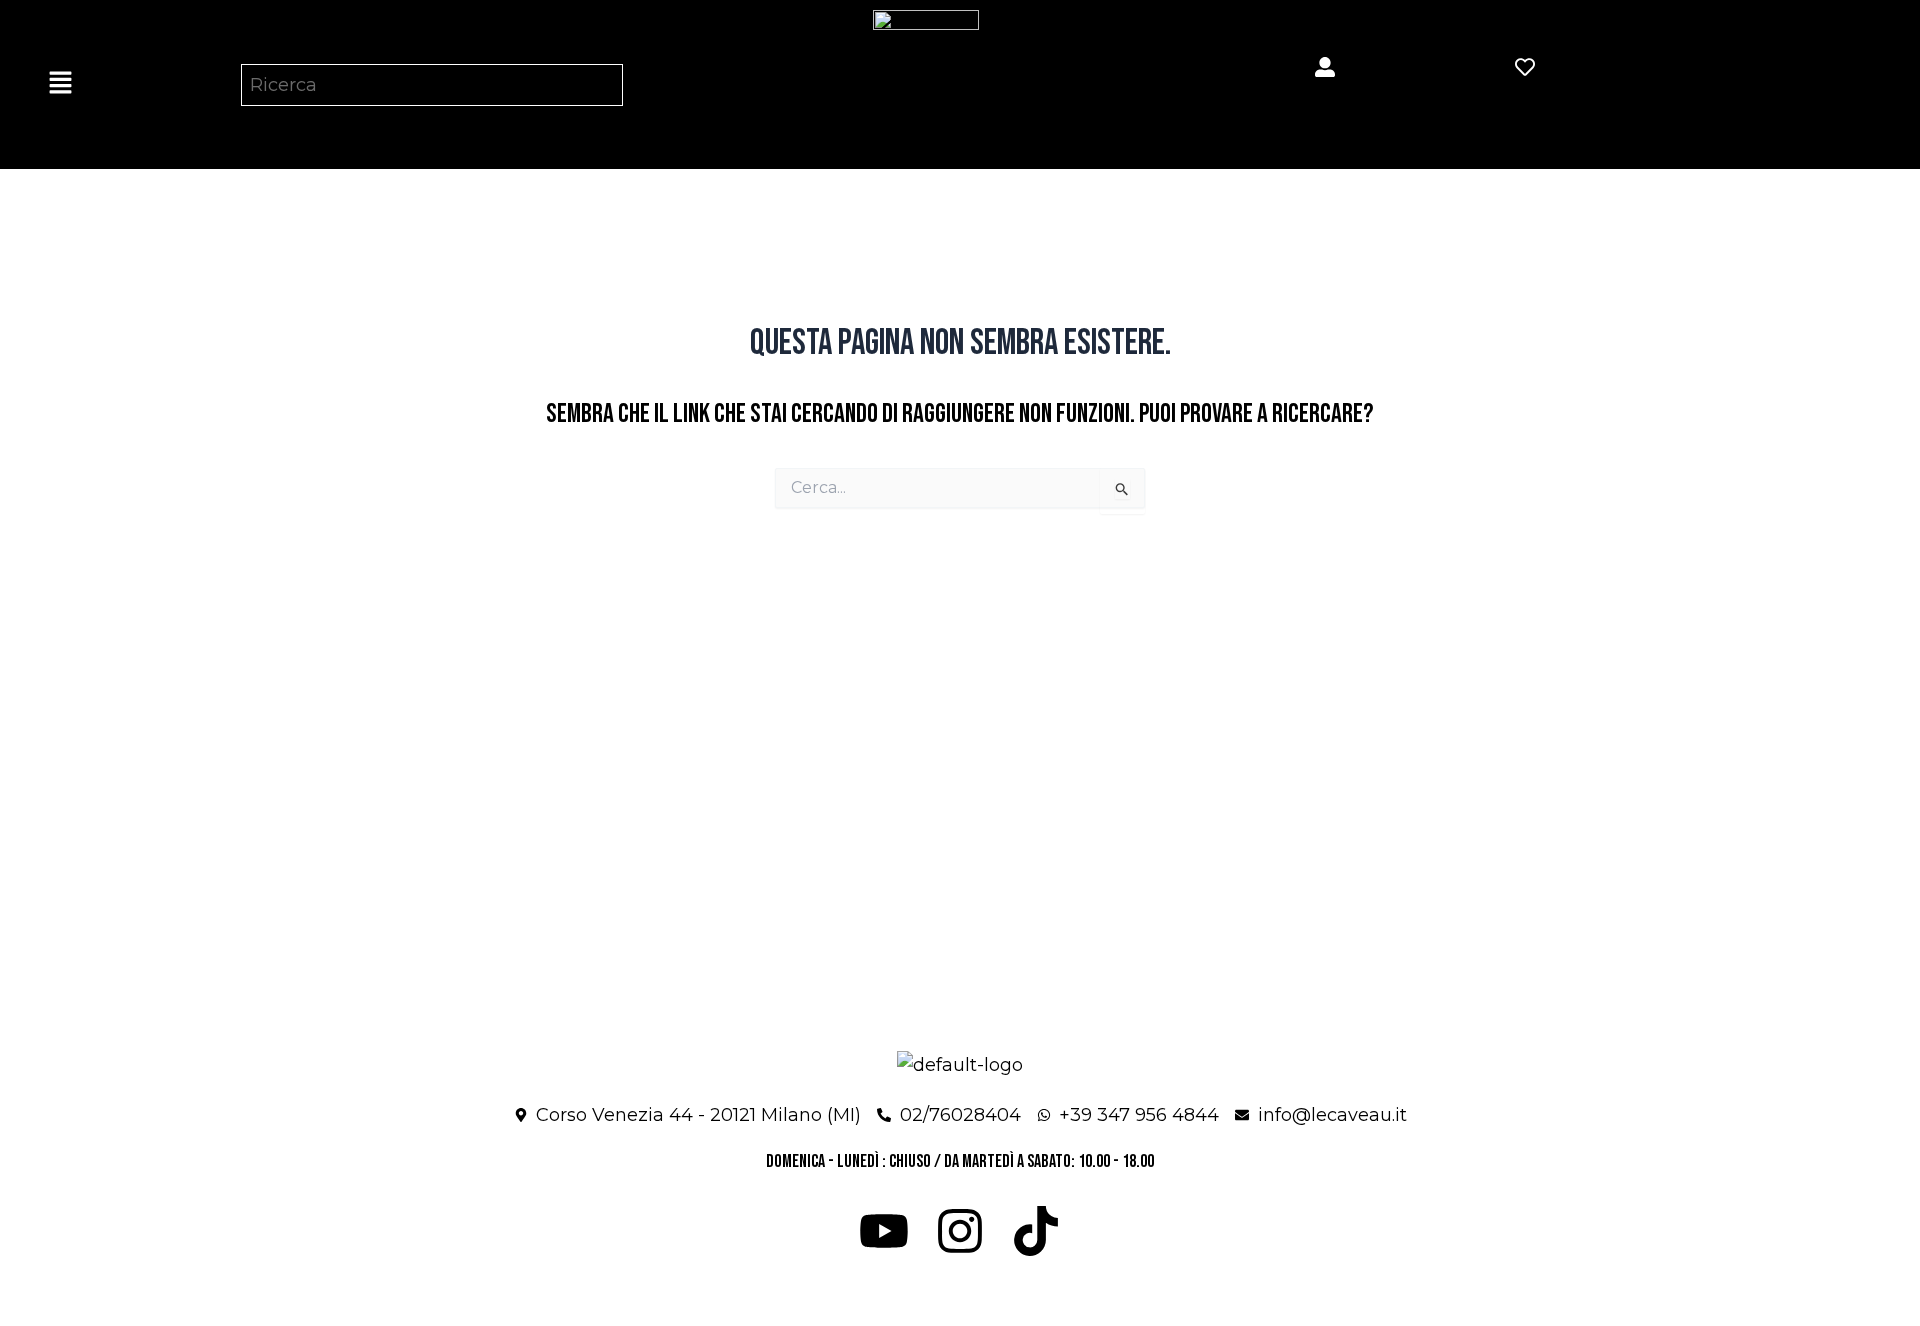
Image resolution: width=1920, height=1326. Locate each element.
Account (1348, 99)
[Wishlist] (1525, 67)
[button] (60, 84)
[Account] (1325, 67)
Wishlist (1549, 99)
